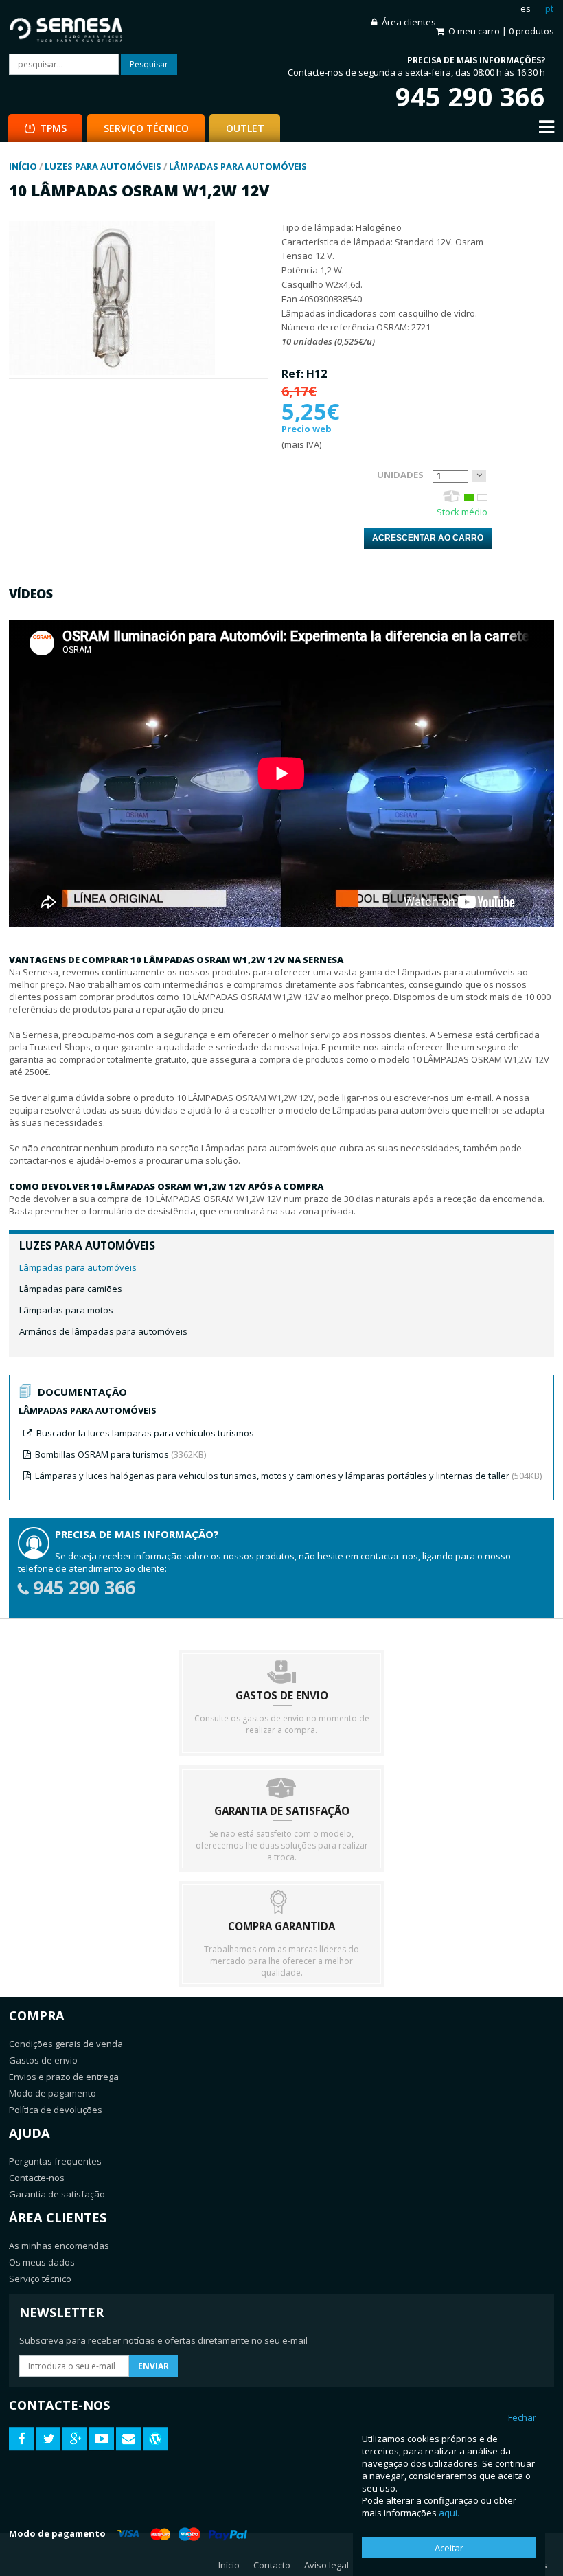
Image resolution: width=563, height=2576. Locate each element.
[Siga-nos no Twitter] (48, 2439)
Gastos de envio (43, 2060)
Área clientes (409, 22)
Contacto (272, 2565)
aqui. (449, 2513)
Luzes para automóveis (87, 1245)
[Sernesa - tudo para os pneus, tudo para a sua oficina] (145, 27)
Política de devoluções (56, 2110)
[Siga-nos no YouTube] (102, 2439)
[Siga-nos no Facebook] (21, 2439)
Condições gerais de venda (66, 2044)
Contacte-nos (37, 2178)
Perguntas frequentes (55, 2161)
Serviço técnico (40, 2279)
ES (526, 8)
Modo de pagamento (53, 2093)
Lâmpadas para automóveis (78, 1267)
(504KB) (288, 1476)
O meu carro (501, 31)
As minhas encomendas (59, 2246)
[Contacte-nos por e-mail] (128, 2439)
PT (549, 8)
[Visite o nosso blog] (155, 2439)
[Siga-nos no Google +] (75, 2439)
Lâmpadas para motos (66, 1310)
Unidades (400, 475)
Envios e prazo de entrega (64, 2077)
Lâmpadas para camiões (71, 1289)
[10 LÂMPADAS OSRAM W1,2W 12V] (112, 372)
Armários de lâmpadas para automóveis (103, 1331)
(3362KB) (120, 1454)
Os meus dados (42, 2262)
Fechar (522, 2417)
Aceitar (449, 2548)
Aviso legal (326, 2565)
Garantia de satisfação (57, 2194)
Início (229, 2565)
